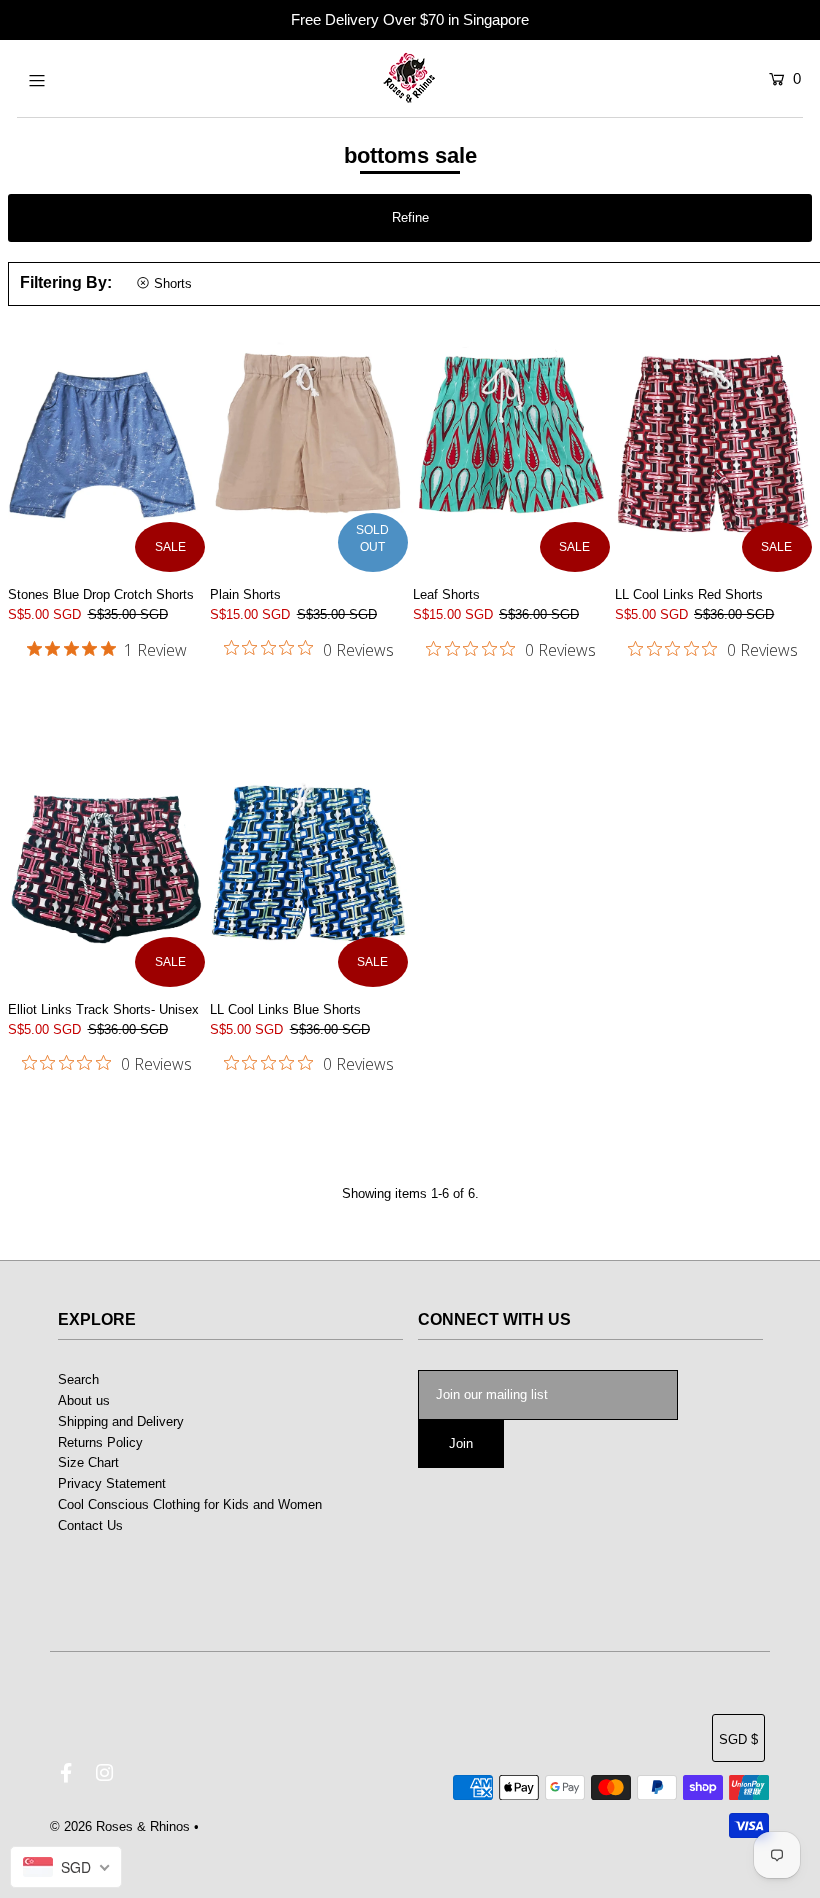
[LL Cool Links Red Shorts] (713, 449)
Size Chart (88, 1462)
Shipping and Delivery (121, 1421)
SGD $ (738, 1739)
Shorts (173, 283)
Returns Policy (100, 1442)
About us (84, 1400)
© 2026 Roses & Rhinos (120, 1826)
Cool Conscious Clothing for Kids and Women (190, 1504)
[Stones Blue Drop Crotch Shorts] (106, 449)
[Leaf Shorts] (511, 449)
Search (78, 1379)
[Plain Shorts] (308, 449)
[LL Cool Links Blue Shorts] (308, 863)
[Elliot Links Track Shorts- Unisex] (106, 863)
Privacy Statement (112, 1483)
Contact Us (90, 1525)
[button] (410, 218)
